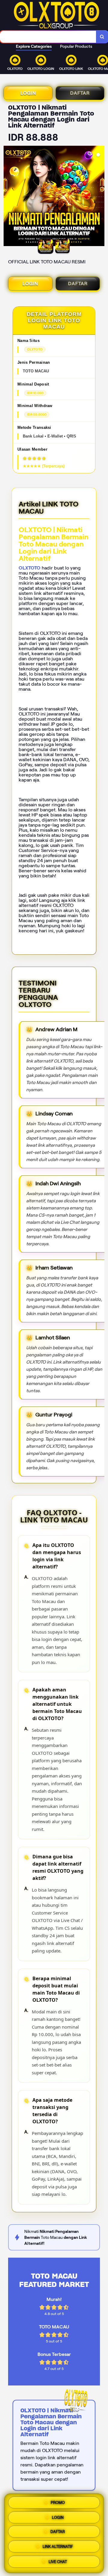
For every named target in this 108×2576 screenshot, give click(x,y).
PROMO (58, 2502)
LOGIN (28, 93)
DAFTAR (80, 93)
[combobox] (48, 37)
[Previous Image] (8, 197)
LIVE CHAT (58, 2563)
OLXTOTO (30, 568)
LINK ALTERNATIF (58, 2548)
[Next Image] (100, 197)
